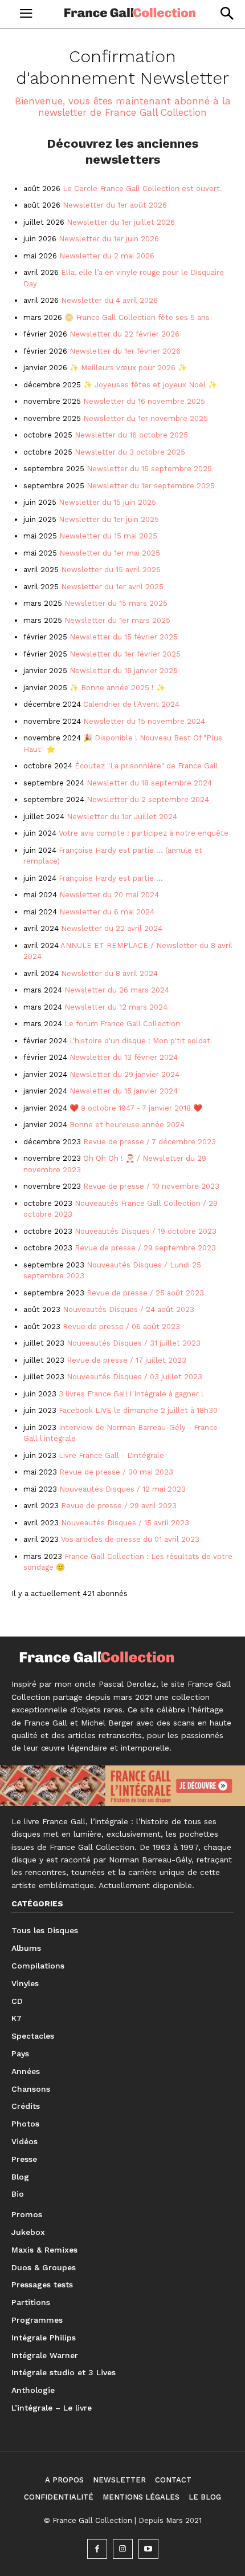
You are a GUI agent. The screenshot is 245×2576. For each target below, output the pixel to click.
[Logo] (130, 13)
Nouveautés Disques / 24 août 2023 (128, 1309)
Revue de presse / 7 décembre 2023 (150, 1142)
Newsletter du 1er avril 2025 (112, 587)
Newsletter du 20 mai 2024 (109, 895)
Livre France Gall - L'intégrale (111, 1455)
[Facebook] (97, 2549)
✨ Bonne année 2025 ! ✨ (117, 688)
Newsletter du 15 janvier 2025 (124, 671)
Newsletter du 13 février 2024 (124, 1057)
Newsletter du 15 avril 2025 (111, 570)
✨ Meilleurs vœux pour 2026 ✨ (128, 368)
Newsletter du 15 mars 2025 (116, 603)
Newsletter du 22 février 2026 (124, 334)
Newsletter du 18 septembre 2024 (149, 783)
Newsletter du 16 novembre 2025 (144, 401)
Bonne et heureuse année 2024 (127, 1125)
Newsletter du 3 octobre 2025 (130, 452)
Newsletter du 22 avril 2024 (112, 928)
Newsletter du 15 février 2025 (124, 637)
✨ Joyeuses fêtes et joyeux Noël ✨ (150, 385)
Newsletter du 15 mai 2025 (108, 536)
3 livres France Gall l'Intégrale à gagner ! (131, 1394)
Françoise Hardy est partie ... (111, 878)
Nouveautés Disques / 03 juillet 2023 (134, 1377)
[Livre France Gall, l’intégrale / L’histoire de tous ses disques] (122, 1786)
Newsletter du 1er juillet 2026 (121, 222)
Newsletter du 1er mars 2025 (117, 620)
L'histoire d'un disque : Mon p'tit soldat (140, 1041)
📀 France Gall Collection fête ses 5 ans (137, 317)
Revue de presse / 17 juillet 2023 (126, 1360)
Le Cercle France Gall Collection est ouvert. (142, 189)
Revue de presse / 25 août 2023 (145, 1293)
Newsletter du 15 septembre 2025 (149, 469)
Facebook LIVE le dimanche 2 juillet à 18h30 (138, 1410)
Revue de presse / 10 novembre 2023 (151, 1186)
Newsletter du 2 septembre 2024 (148, 799)
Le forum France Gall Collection (122, 1024)
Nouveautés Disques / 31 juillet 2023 (134, 1343)
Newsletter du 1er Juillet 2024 (122, 817)
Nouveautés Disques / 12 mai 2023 (122, 1489)
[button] (226, 13)
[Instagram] (123, 2549)
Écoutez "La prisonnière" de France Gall (146, 766)
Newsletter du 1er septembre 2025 (152, 486)
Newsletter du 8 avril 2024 (109, 973)
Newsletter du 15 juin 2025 (107, 502)
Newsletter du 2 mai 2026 (107, 256)
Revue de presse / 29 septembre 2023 (145, 1248)
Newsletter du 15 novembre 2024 (144, 721)
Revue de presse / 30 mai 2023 (116, 1472)
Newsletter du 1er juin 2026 (109, 239)
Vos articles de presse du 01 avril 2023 (130, 1539)
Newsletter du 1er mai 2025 (110, 553)
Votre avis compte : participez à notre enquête (144, 833)
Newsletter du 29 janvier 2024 (124, 1074)
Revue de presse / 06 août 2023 (121, 1327)
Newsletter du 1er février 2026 (125, 351)
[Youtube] (148, 2549)
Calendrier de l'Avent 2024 (131, 704)
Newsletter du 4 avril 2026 (109, 300)
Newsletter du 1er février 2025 (125, 654)
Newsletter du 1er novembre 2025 (146, 418)
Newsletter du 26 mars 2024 (117, 990)
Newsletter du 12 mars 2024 (116, 1007)
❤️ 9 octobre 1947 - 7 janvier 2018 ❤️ (136, 1108)
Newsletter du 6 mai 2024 (107, 912)
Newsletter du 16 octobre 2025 (131, 435)
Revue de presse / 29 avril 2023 (119, 1506)
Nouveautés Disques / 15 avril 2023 (125, 1523)
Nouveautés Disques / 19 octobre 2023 (146, 1231)
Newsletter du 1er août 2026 (115, 205)
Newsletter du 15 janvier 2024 (124, 1091)
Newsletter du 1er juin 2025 (109, 519)
